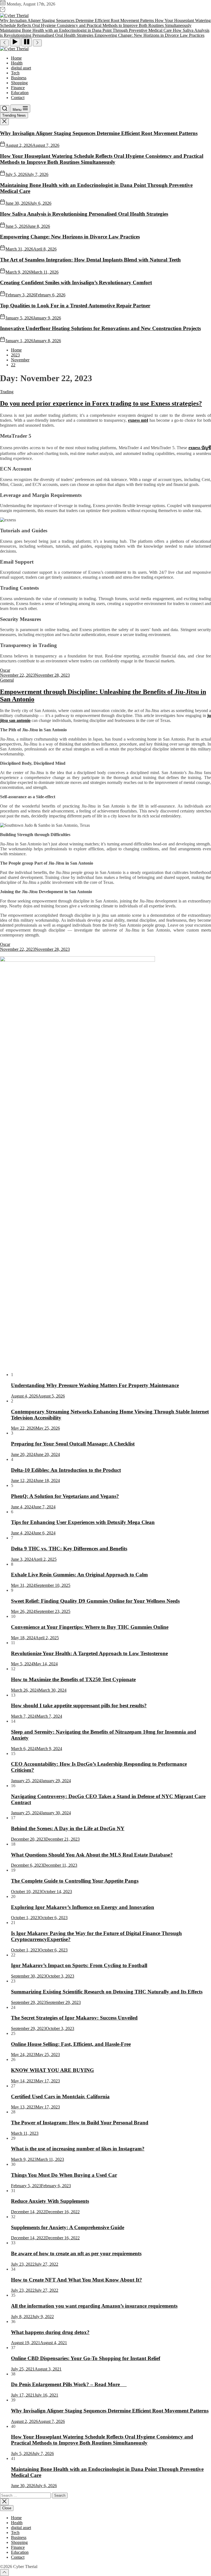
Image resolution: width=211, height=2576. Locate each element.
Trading (7, 392)
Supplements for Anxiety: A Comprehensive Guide (68, 2227)
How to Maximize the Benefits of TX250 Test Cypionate (73, 1679)
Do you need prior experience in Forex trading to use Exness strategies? (101, 403)
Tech (15, 73)
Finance (18, 88)
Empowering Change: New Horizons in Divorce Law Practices (70, 237)
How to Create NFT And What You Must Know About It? (77, 2280)
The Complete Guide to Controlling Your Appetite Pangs (75, 1881)
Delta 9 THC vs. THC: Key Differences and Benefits (69, 1549)
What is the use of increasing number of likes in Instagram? (78, 2149)
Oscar (5, 670)
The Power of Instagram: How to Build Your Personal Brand (80, 2123)
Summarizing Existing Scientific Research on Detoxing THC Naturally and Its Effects (107, 1992)
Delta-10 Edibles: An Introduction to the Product (66, 1470)
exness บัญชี (200, 448)
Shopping (19, 83)
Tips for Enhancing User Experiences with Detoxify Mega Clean (83, 1522)
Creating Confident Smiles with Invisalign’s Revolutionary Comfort (76, 282)
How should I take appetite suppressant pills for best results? (79, 1705)
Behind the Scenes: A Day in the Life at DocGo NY (68, 1828)
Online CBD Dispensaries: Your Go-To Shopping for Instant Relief (86, 2358)
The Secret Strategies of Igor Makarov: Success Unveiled (74, 2018)
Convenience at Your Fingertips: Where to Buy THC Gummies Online (90, 1627)
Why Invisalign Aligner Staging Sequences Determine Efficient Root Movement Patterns (99, 133)
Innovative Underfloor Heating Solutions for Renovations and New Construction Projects (100, 328)
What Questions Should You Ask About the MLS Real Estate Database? (92, 1855)
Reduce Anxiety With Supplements (50, 2201)
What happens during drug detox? (50, 2332)
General (7, 680)
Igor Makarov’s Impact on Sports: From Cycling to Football (79, 1965)
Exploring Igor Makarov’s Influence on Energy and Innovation (83, 1907)
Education (20, 93)
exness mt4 (138, 420)
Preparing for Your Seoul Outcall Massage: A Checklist (73, 1444)
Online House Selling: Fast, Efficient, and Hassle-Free (71, 2044)
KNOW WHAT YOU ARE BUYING (52, 2070)
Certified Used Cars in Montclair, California (60, 2096)
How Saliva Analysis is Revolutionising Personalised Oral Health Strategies (84, 214)
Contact (18, 98)
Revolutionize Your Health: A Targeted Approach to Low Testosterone (89, 1653)
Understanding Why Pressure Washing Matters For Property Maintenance (95, 1385)
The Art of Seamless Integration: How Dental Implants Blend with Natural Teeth (90, 260)
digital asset (21, 68)
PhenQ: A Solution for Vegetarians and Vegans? (65, 1496)
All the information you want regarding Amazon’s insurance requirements (94, 2306)
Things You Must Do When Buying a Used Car (64, 2175)
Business (19, 78)
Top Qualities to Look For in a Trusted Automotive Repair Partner (75, 306)
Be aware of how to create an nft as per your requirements (76, 2253)
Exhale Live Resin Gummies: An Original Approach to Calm (79, 1575)
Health (17, 63)
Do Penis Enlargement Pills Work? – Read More (69, 2384)
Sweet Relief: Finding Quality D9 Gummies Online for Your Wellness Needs (95, 1601)
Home (16, 58)
